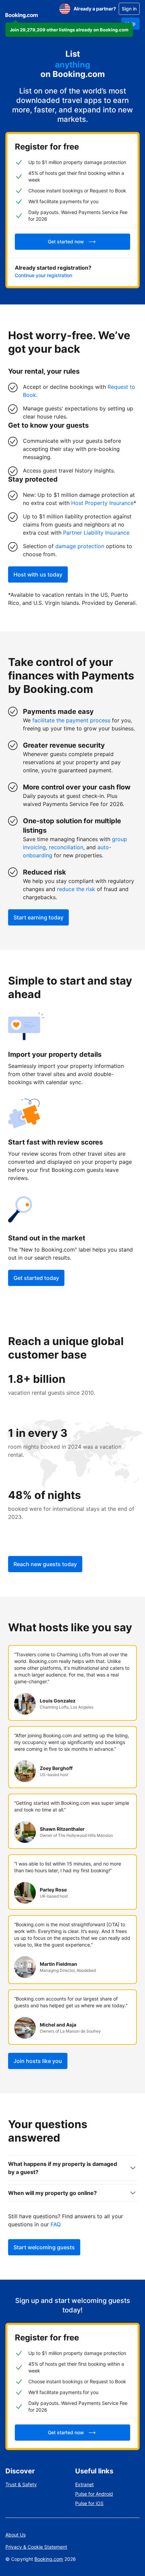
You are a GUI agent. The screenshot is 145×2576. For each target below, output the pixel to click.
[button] (69, 30)
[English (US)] (65, 9)
